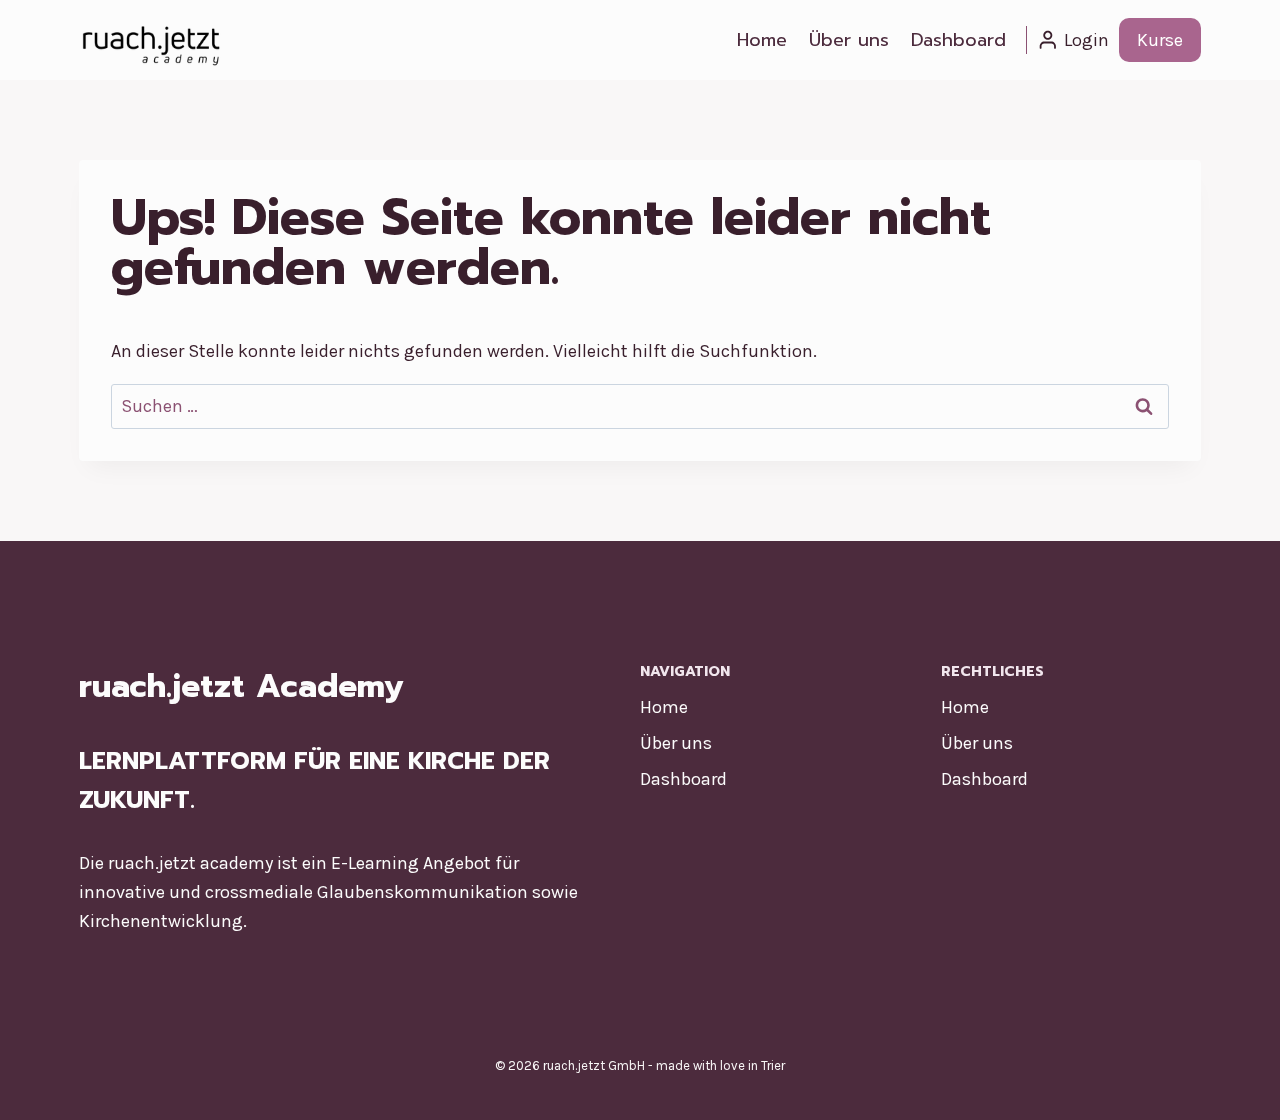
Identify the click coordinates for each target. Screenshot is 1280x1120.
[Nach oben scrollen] (1234, 1084)
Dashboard (958, 40)
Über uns (849, 40)
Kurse (1160, 40)
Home (762, 40)
